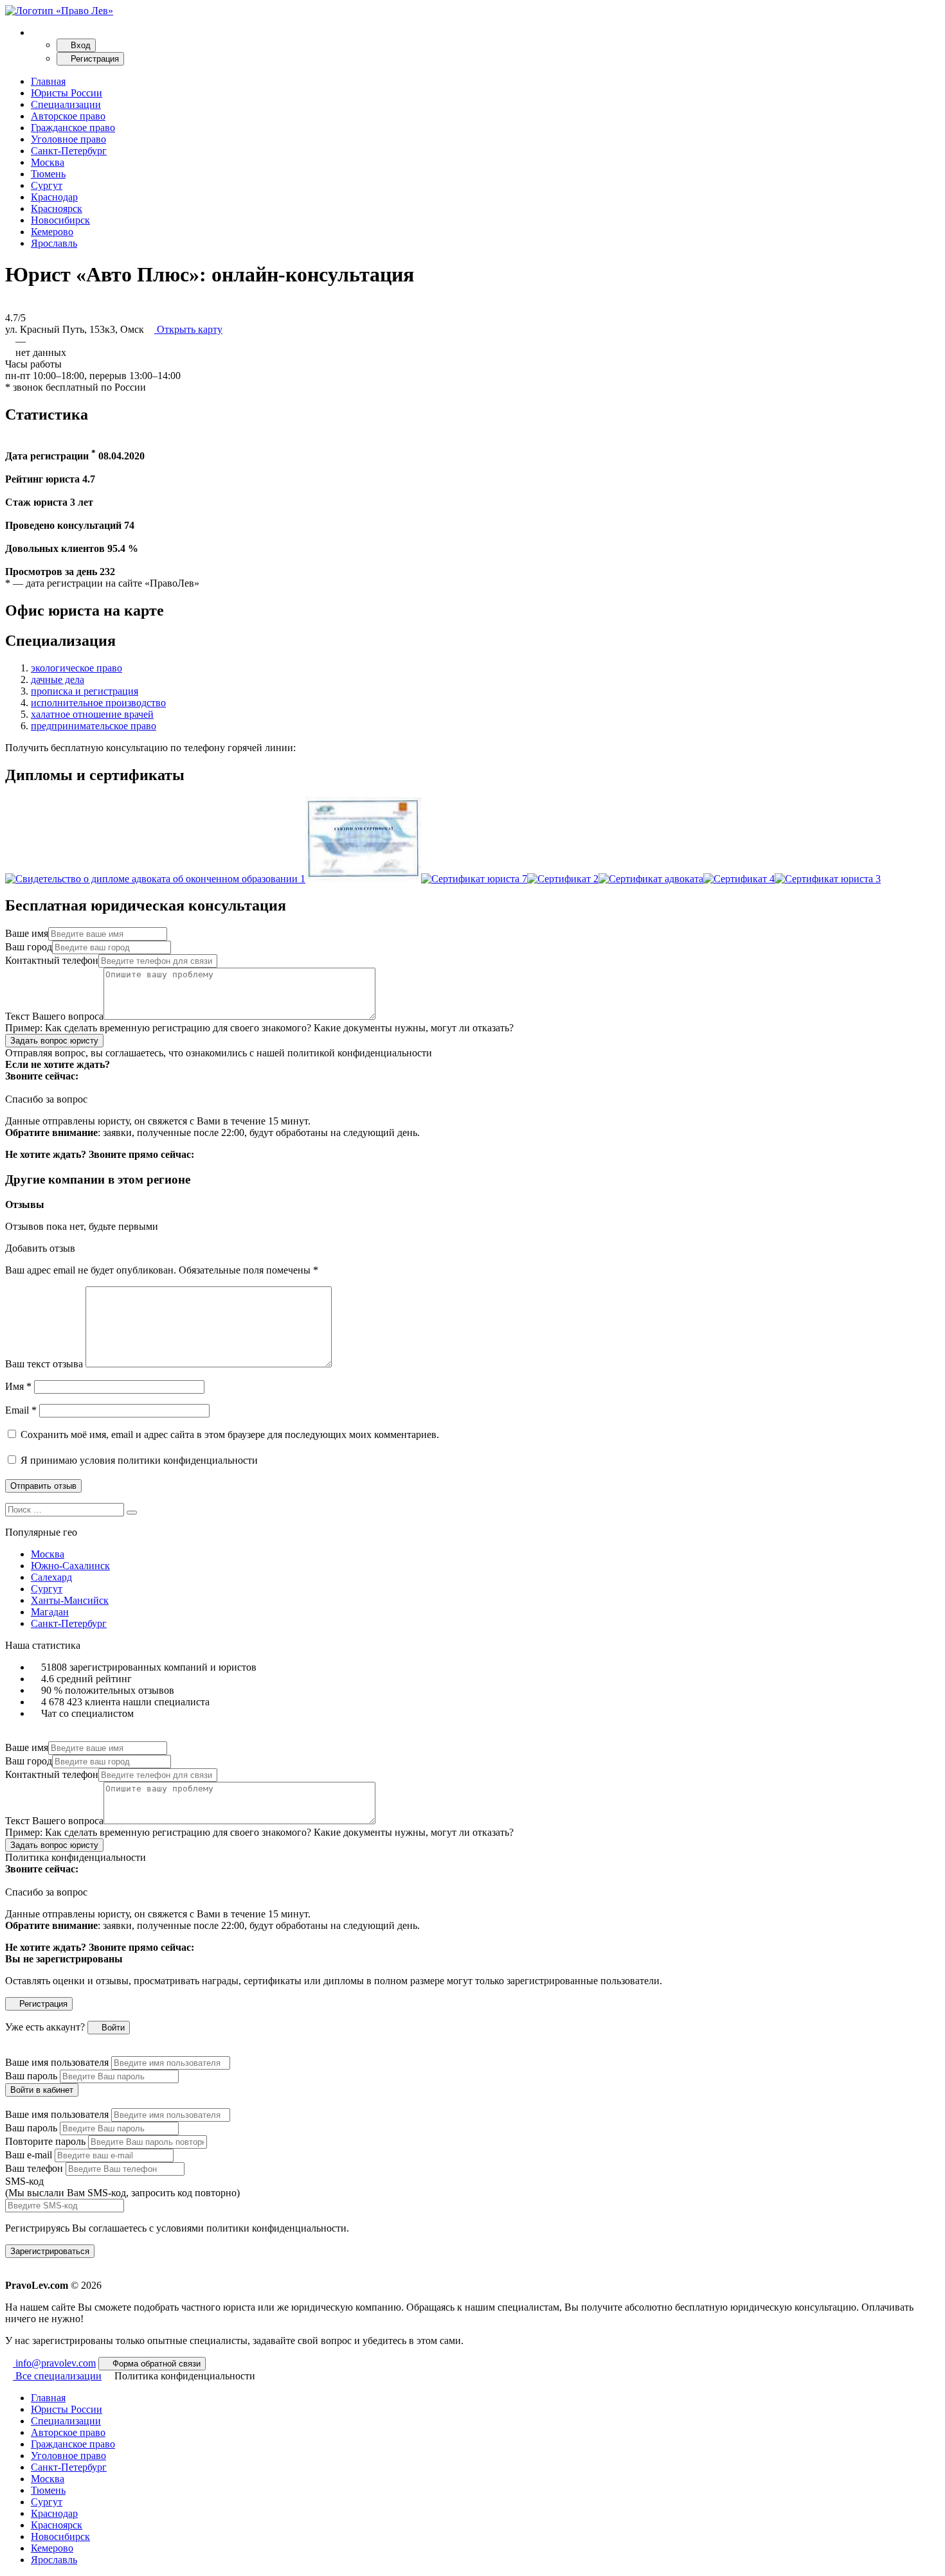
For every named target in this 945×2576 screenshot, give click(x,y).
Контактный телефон (52, 960)
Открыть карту (188, 329)
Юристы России (67, 93)
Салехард (51, 1577)
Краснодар (54, 197)
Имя (18, 1386)
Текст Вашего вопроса (54, 1016)
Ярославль (54, 243)
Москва (48, 162)
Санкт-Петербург (69, 151)
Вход (79, 45)
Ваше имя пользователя (57, 2062)
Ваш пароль (31, 2076)
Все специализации (57, 2376)
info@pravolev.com (54, 2363)
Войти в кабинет (42, 2090)
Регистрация (94, 59)
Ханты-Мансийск (70, 1600)
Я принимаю (138, 1460)
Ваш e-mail (29, 2155)
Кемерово (52, 232)
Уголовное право (68, 139)
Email (21, 1410)
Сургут (47, 185)
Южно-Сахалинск (70, 1566)
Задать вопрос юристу (54, 1041)
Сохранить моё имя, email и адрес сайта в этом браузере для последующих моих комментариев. (230, 1435)
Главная (48, 81)
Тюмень (48, 174)
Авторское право (68, 116)
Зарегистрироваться (50, 2251)
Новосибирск (60, 220)
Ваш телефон (34, 2168)
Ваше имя (27, 933)
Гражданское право (73, 128)
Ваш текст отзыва (44, 1364)
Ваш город (29, 947)
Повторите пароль (45, 2141)
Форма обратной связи (155, 2364)
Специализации (66, 104)
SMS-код (122, 2187)
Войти (112, 2028)
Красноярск (57, 209)
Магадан (50, 1612)
